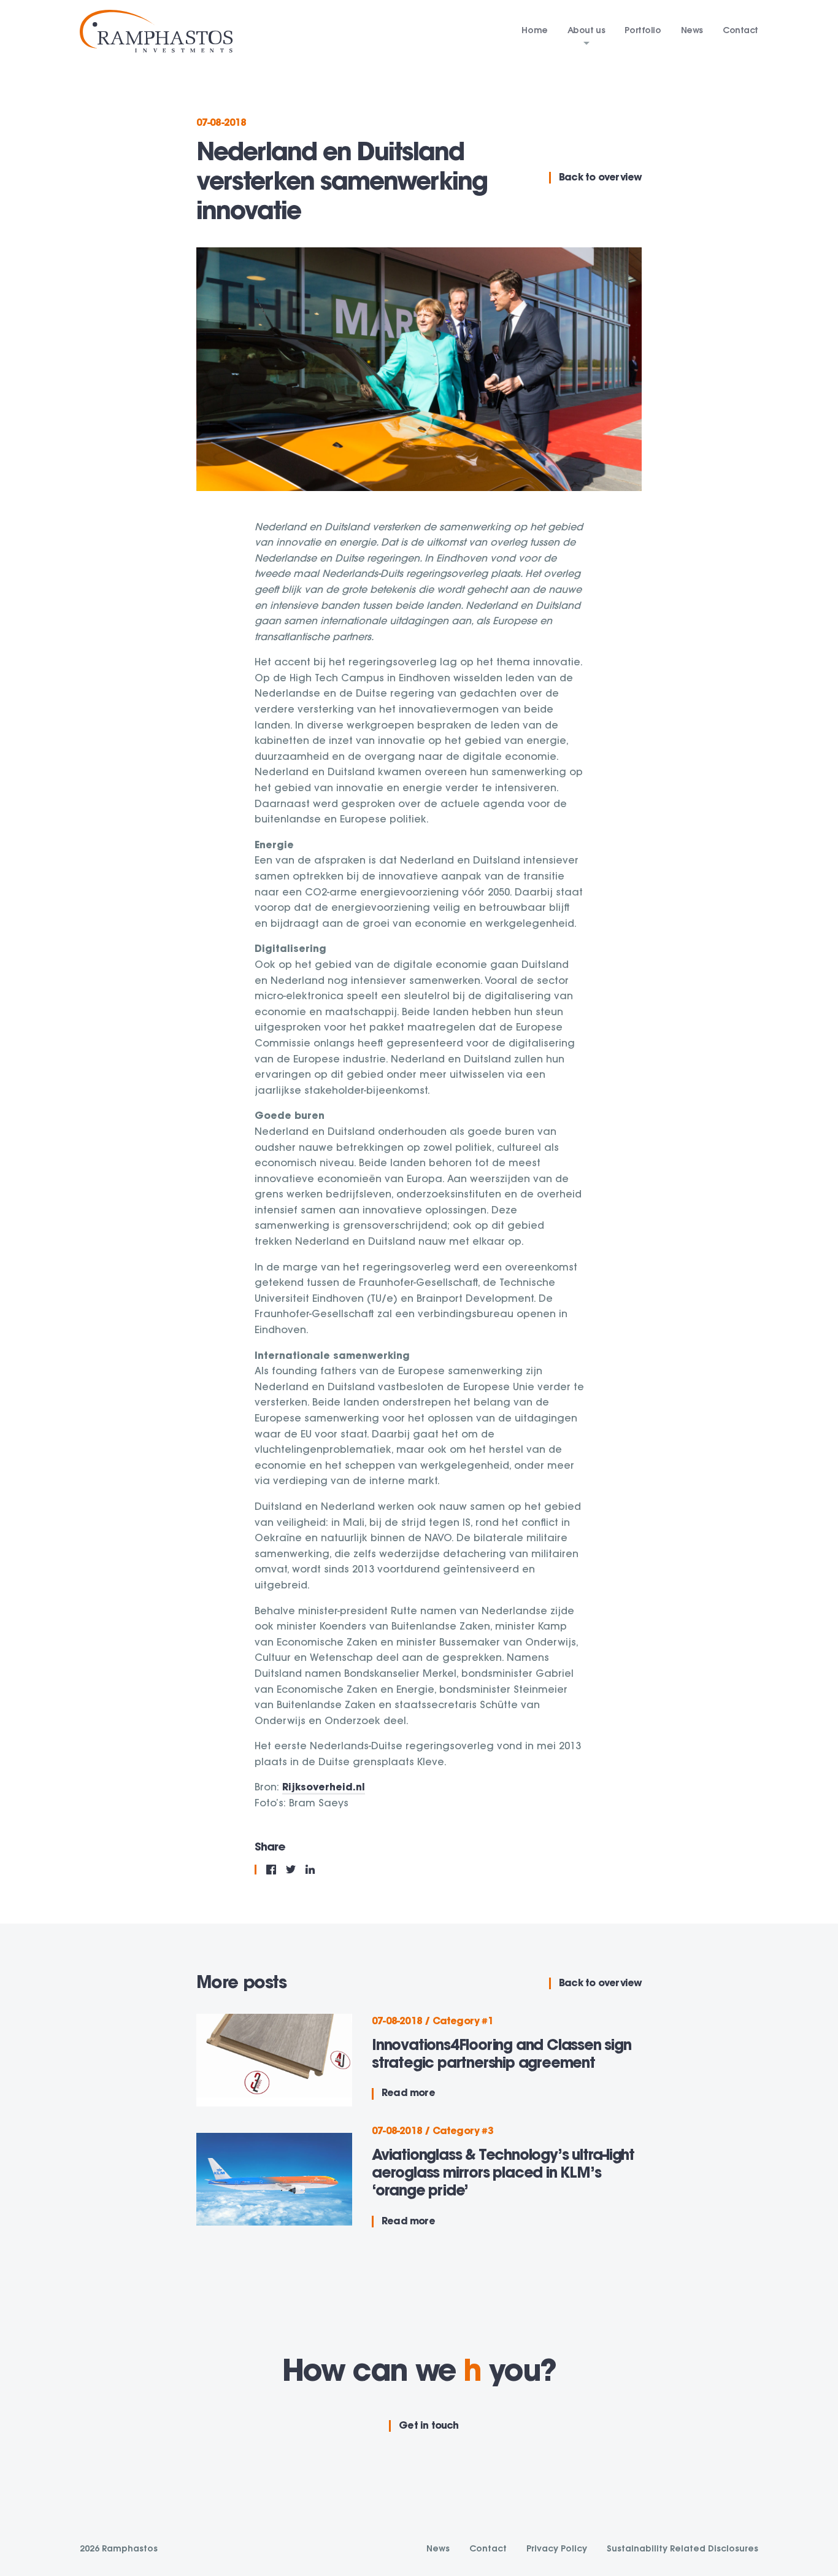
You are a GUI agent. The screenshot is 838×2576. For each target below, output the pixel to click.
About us (586, 31)
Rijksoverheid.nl (324, 1788)
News (692, 31)
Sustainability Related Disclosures (682, 2550)
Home (534, 31)
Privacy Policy (557, 2550)
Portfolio (643, 31)
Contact (740, 31)
